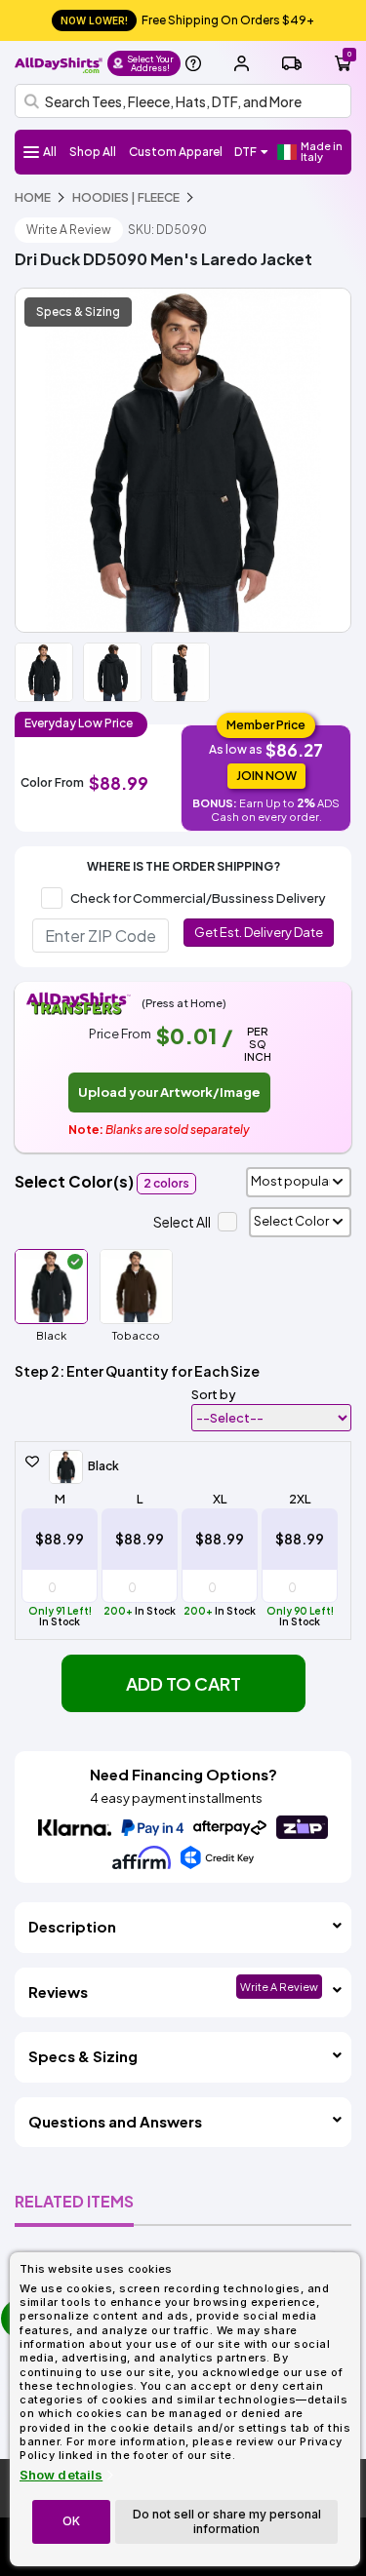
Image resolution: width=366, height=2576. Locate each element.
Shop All (93, 152)
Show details (61, 2475)
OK (71, 2521)
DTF (245, 152)
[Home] (59, 63)
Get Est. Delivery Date (259, 932)
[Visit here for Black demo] (183, 460)
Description (72, 1926)
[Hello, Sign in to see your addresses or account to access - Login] (241, 63)
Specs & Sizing (78, 312)
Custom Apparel (176, 152)
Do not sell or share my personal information (227, 2521)
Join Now (266, 776)
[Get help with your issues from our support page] (193, 63)
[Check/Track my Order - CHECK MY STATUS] (292, 63)
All (50, 152)
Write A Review (69, 230)
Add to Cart (183, 1683)
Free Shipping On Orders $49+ (187, 20)
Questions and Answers (115, 2121)
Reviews (58, 1991)
